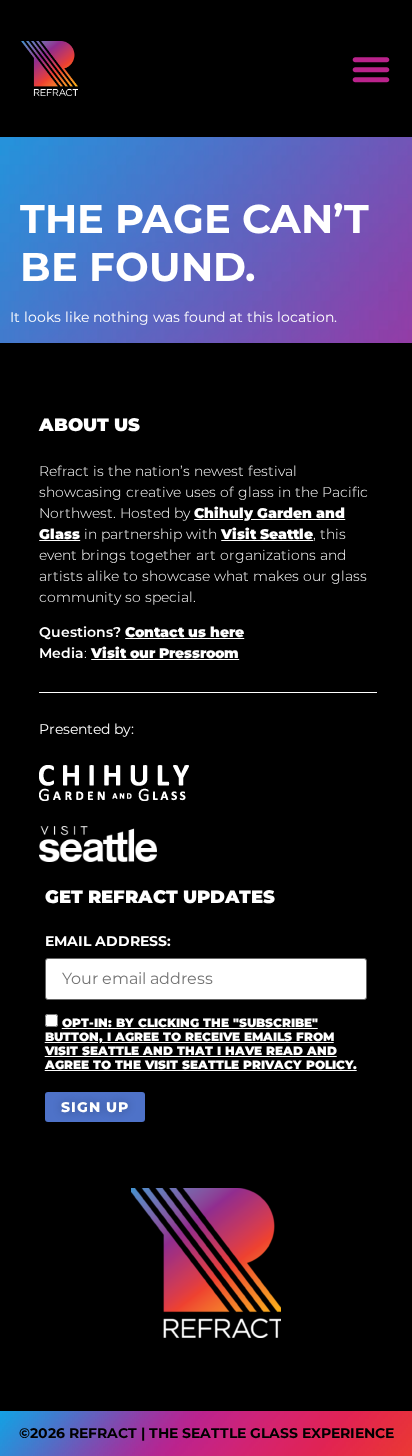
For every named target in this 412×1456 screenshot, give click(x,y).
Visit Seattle (267, 534)
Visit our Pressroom (165, 653)
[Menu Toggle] (371, 69)
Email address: (108, 942)
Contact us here (184, 632)
